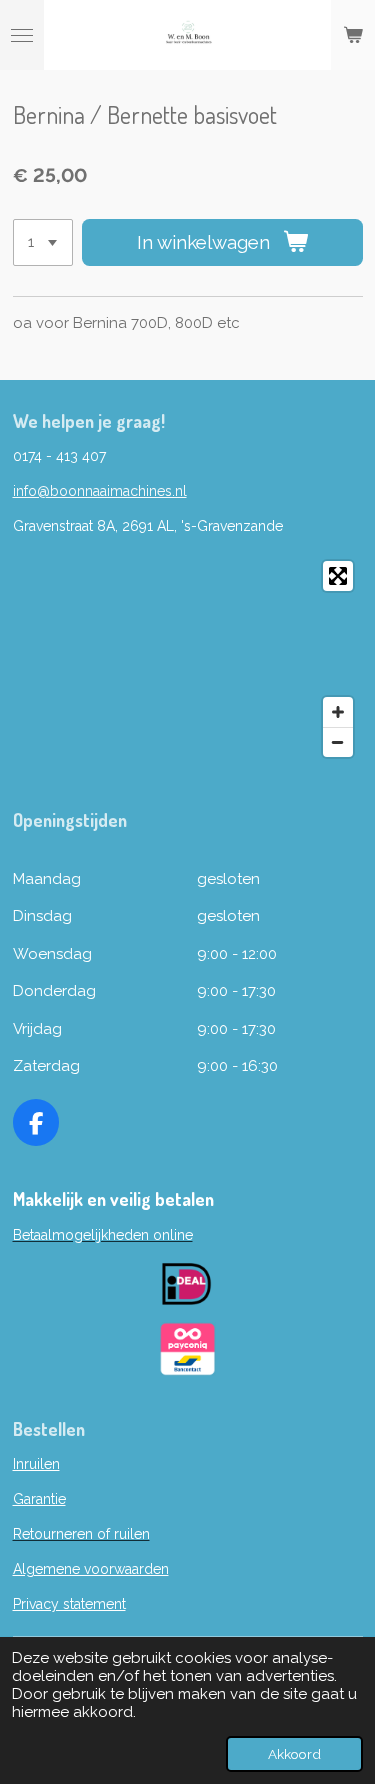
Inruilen (36, 1464)
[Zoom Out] (338, 742)
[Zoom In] (338, 712)
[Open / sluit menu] (22, 35)
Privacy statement (69, 1604)
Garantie (39, 1499)
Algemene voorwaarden (91, 1569)
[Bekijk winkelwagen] (353, 35)
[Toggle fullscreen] (338, 576)
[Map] (188, 659)
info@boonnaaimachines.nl (100, 491)
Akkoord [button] (294, 1754)
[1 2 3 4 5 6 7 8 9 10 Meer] (43, 242)
